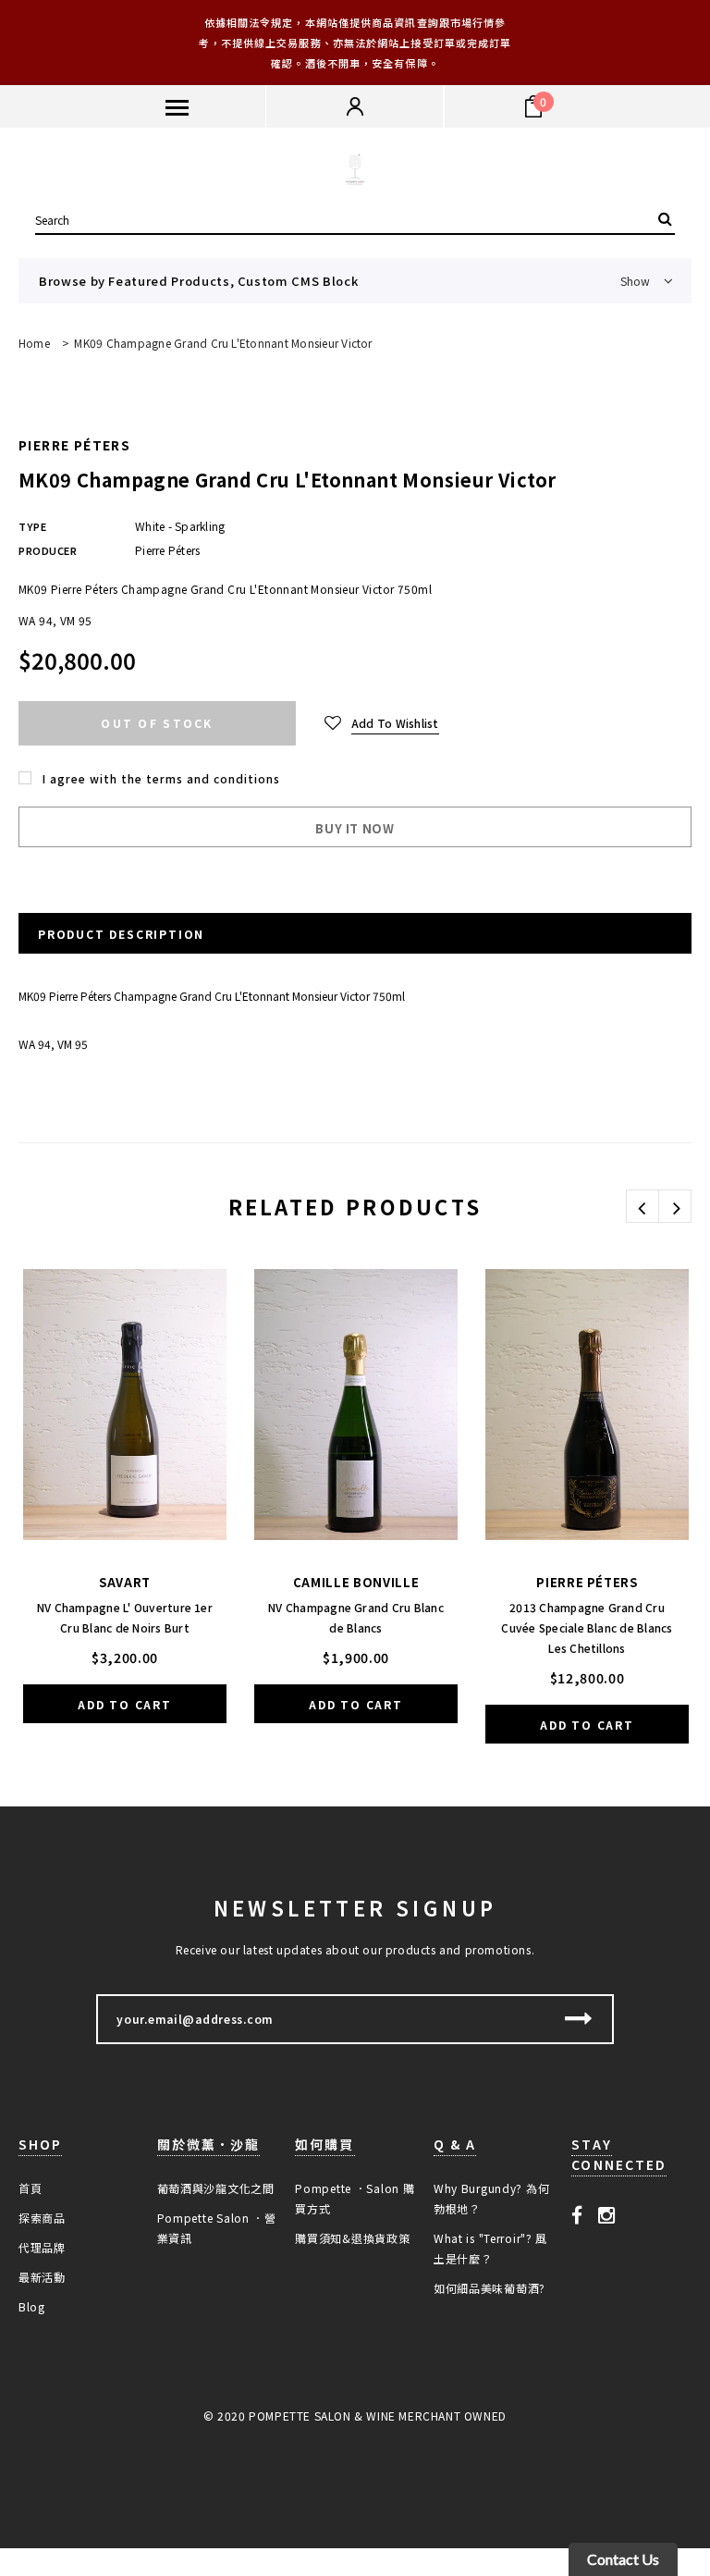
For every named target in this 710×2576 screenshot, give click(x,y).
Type (32, 526)
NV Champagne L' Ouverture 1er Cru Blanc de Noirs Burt (125, 1617)
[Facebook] (577, 2214)
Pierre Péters (74, 445)
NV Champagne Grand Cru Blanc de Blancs (356, 1617)
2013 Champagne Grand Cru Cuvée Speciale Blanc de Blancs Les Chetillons (587, 1627)
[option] (125, 1508)
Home (34, 343)
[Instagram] (607, 2214)
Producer (48, 550)
